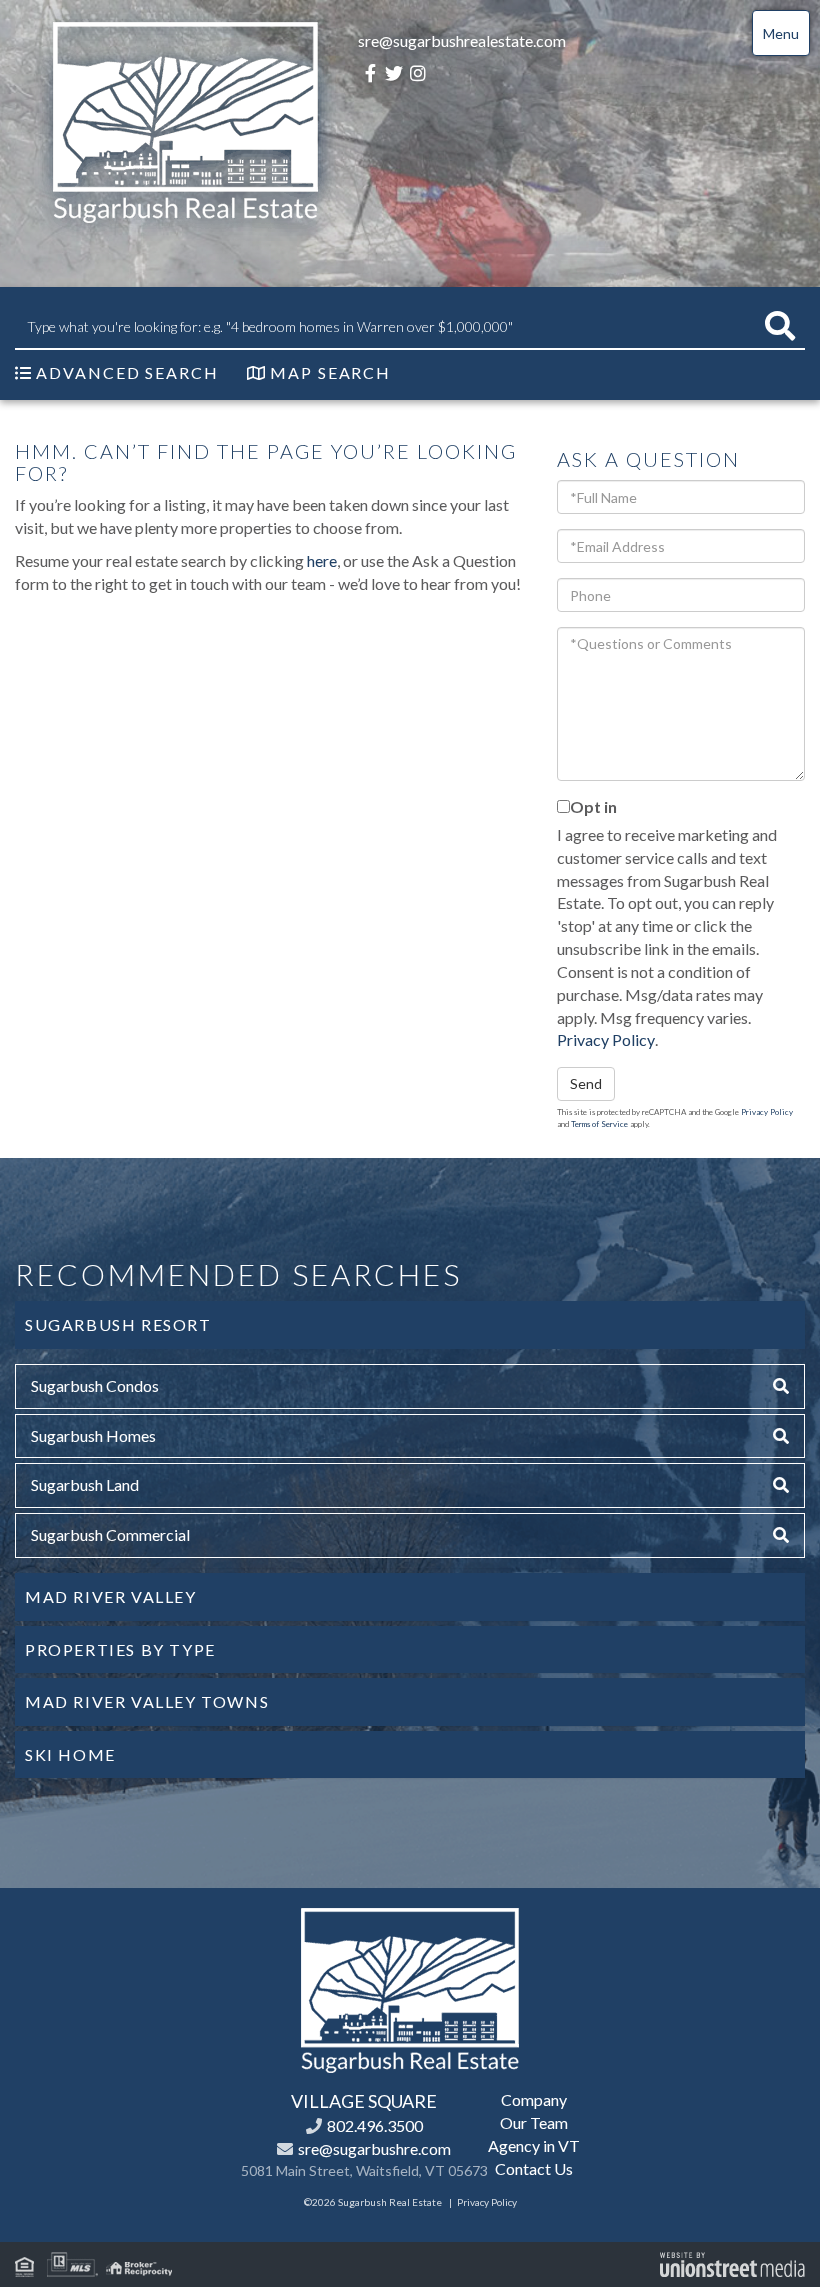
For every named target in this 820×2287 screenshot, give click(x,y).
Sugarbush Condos (95, 1385)
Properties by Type (120, 1649)
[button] (780, 326)
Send (586, 1083)
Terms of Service (599, 1124)
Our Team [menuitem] (534, 2122)
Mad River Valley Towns (147, 1701)
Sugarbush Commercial (110, 1534)
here (322, 560)
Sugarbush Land (85, 1484)
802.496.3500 (375, 2125)
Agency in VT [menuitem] (534, 2145)
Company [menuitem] (534, 2099)
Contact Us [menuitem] (534, 2168)
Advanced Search (127, 372)
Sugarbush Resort (118, 1324)
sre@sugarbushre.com (374, 2148)
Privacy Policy (606, 1039)
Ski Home (70, 1754)
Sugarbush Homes (93, 1435)
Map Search (330, 372)
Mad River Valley (111, 1596)
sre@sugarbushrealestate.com (462, 40)
